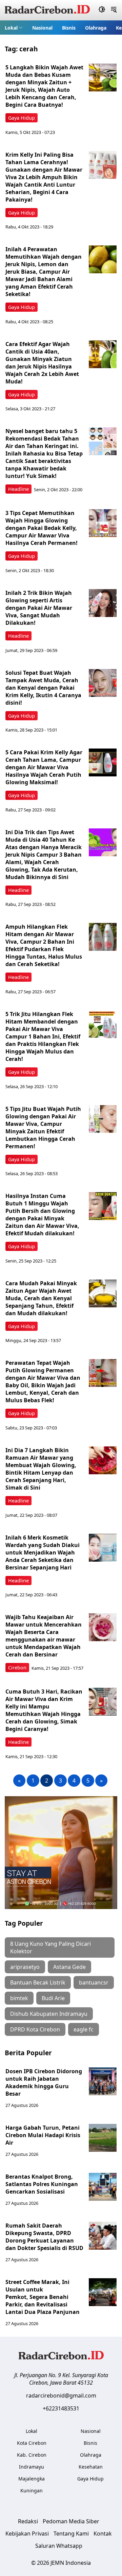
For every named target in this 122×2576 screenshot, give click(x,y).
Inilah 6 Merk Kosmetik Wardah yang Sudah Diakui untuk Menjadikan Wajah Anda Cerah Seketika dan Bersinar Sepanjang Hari (43, 1552)
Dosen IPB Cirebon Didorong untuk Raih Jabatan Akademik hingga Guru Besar (44, 2082)
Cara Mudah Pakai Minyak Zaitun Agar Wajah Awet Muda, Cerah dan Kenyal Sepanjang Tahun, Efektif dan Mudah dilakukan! (41, 1298)
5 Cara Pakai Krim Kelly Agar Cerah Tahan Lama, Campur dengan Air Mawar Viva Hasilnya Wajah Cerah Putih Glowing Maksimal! (44, 767)
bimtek (19, 1998)
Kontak (103, 2534)
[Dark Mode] (102, 10)
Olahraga (96, 28)
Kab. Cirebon (32, 2455)
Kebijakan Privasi (27, 2534)
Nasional (42, 28)
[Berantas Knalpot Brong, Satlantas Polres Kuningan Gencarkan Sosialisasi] (103, 2187)
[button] (14, 28)
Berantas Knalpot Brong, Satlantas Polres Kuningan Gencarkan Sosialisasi (42, 2184)
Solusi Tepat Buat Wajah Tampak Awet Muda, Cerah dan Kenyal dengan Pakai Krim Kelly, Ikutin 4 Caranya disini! (43, 688)
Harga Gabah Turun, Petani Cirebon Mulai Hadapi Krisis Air (43, 2135)
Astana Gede (69, 1967)
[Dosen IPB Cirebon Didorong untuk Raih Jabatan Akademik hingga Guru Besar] (103, 2081)
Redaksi (28, 2521)
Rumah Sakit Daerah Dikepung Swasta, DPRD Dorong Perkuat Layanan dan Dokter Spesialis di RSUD (44, 2237)
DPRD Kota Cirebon (35, 2029)
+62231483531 (61, 2408)
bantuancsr (94, 1982)
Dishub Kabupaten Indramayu (49, 2014)
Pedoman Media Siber (71, 2521)
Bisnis (69, 28)
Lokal (11, 28)
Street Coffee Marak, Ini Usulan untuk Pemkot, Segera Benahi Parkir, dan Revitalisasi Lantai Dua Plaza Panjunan (43, 2297)
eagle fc (84, 2029)
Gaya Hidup (22, 118)
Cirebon (17, 1668)
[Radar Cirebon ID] (47, 10)
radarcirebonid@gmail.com (61, 2395)
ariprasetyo (25, 1967)
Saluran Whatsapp (59, 2546)
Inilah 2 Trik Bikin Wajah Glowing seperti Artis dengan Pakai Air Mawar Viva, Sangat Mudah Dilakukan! (39, 608)
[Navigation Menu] (114, 10)
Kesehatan (91, 2467)
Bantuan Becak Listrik (38, 1982)
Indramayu (32, 2467)
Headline (18, 489)
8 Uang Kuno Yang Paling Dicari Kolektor (50, 1947)
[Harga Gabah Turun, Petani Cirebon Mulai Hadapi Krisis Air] (103, 2138)
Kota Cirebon (32, 2443)
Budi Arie (53, 1998)
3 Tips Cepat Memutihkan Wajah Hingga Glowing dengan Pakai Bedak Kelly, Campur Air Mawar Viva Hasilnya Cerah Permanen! (42, 528)
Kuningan (32, 2491)
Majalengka (32, 2479)
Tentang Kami (71, 2534)
